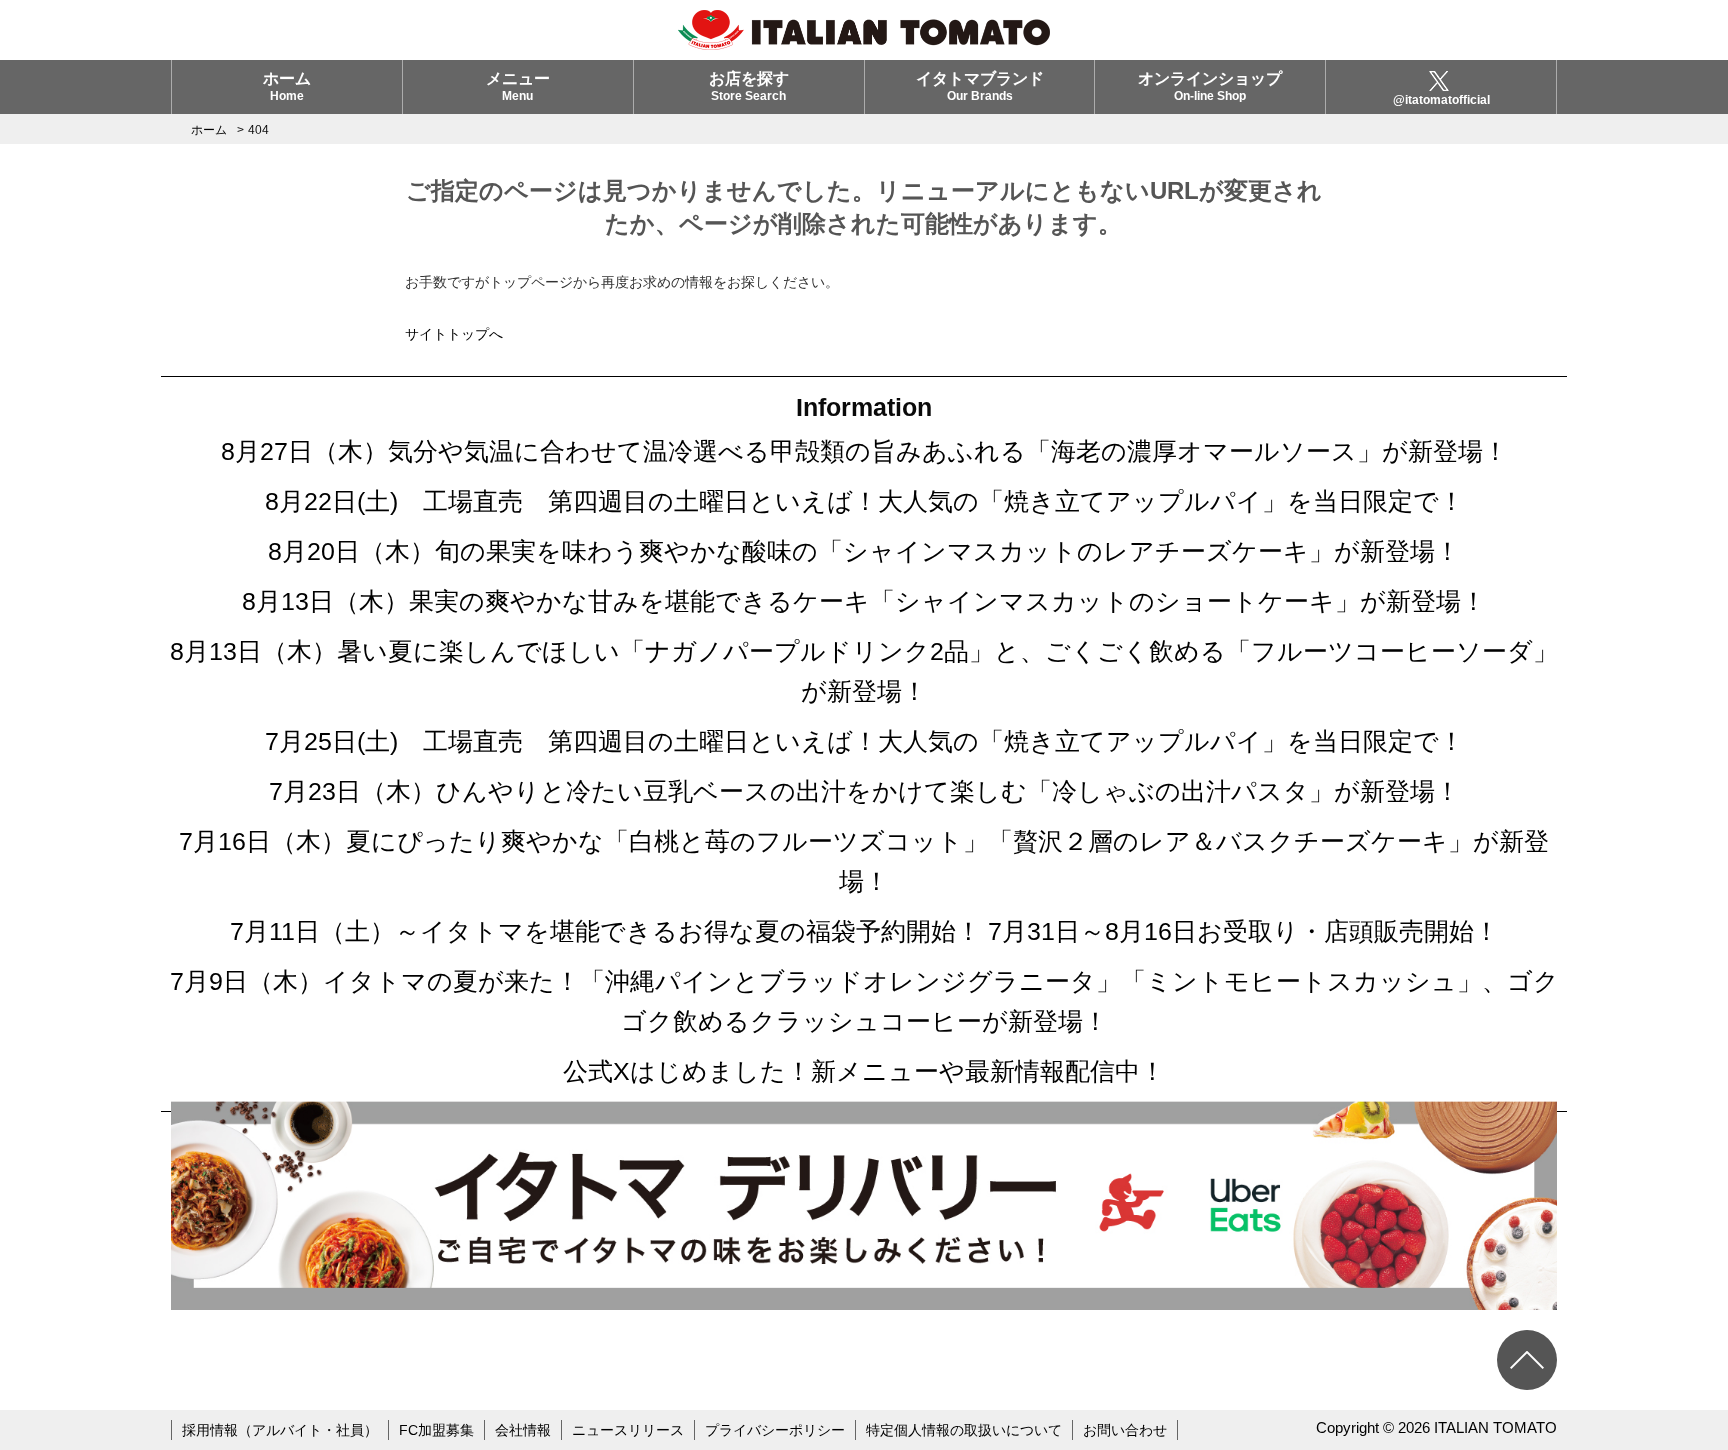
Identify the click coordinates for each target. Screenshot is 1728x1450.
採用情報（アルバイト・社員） (280, 1430)
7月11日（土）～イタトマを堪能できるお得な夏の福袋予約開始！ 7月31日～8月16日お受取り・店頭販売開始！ (864, 931)
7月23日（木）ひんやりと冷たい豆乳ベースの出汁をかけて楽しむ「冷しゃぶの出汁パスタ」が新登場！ (864, 791)
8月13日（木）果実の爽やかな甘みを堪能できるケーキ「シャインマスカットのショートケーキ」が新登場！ (864, 601)
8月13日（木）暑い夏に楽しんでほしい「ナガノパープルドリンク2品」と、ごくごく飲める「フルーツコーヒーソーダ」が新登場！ (864, 671)
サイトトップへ (454, 334)
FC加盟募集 (436, 1430)
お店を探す (749, 86)
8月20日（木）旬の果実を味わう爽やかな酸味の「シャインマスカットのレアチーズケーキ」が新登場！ (864, 551)
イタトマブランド (980, 86)
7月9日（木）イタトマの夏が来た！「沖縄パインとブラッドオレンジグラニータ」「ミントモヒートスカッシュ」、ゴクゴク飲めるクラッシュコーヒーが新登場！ (864, 1001)
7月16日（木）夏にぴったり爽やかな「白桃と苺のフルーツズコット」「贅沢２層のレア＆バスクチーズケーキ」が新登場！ (864, 861)
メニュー (518, 86)
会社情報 (523, 1430)
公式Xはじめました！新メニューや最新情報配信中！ (864, 1071)
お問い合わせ (1125, 1430)
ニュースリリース (628, 1430)
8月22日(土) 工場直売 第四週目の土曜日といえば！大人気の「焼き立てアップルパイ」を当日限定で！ (864, 501)
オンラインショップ (1210, 86)
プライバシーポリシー (775, 1430)
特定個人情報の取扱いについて (964, 1430)
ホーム (287, 86)
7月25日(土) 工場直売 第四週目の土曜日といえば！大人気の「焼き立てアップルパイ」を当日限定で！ (864, 741)
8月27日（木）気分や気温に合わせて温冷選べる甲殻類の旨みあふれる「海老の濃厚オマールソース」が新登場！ (864, 451)
